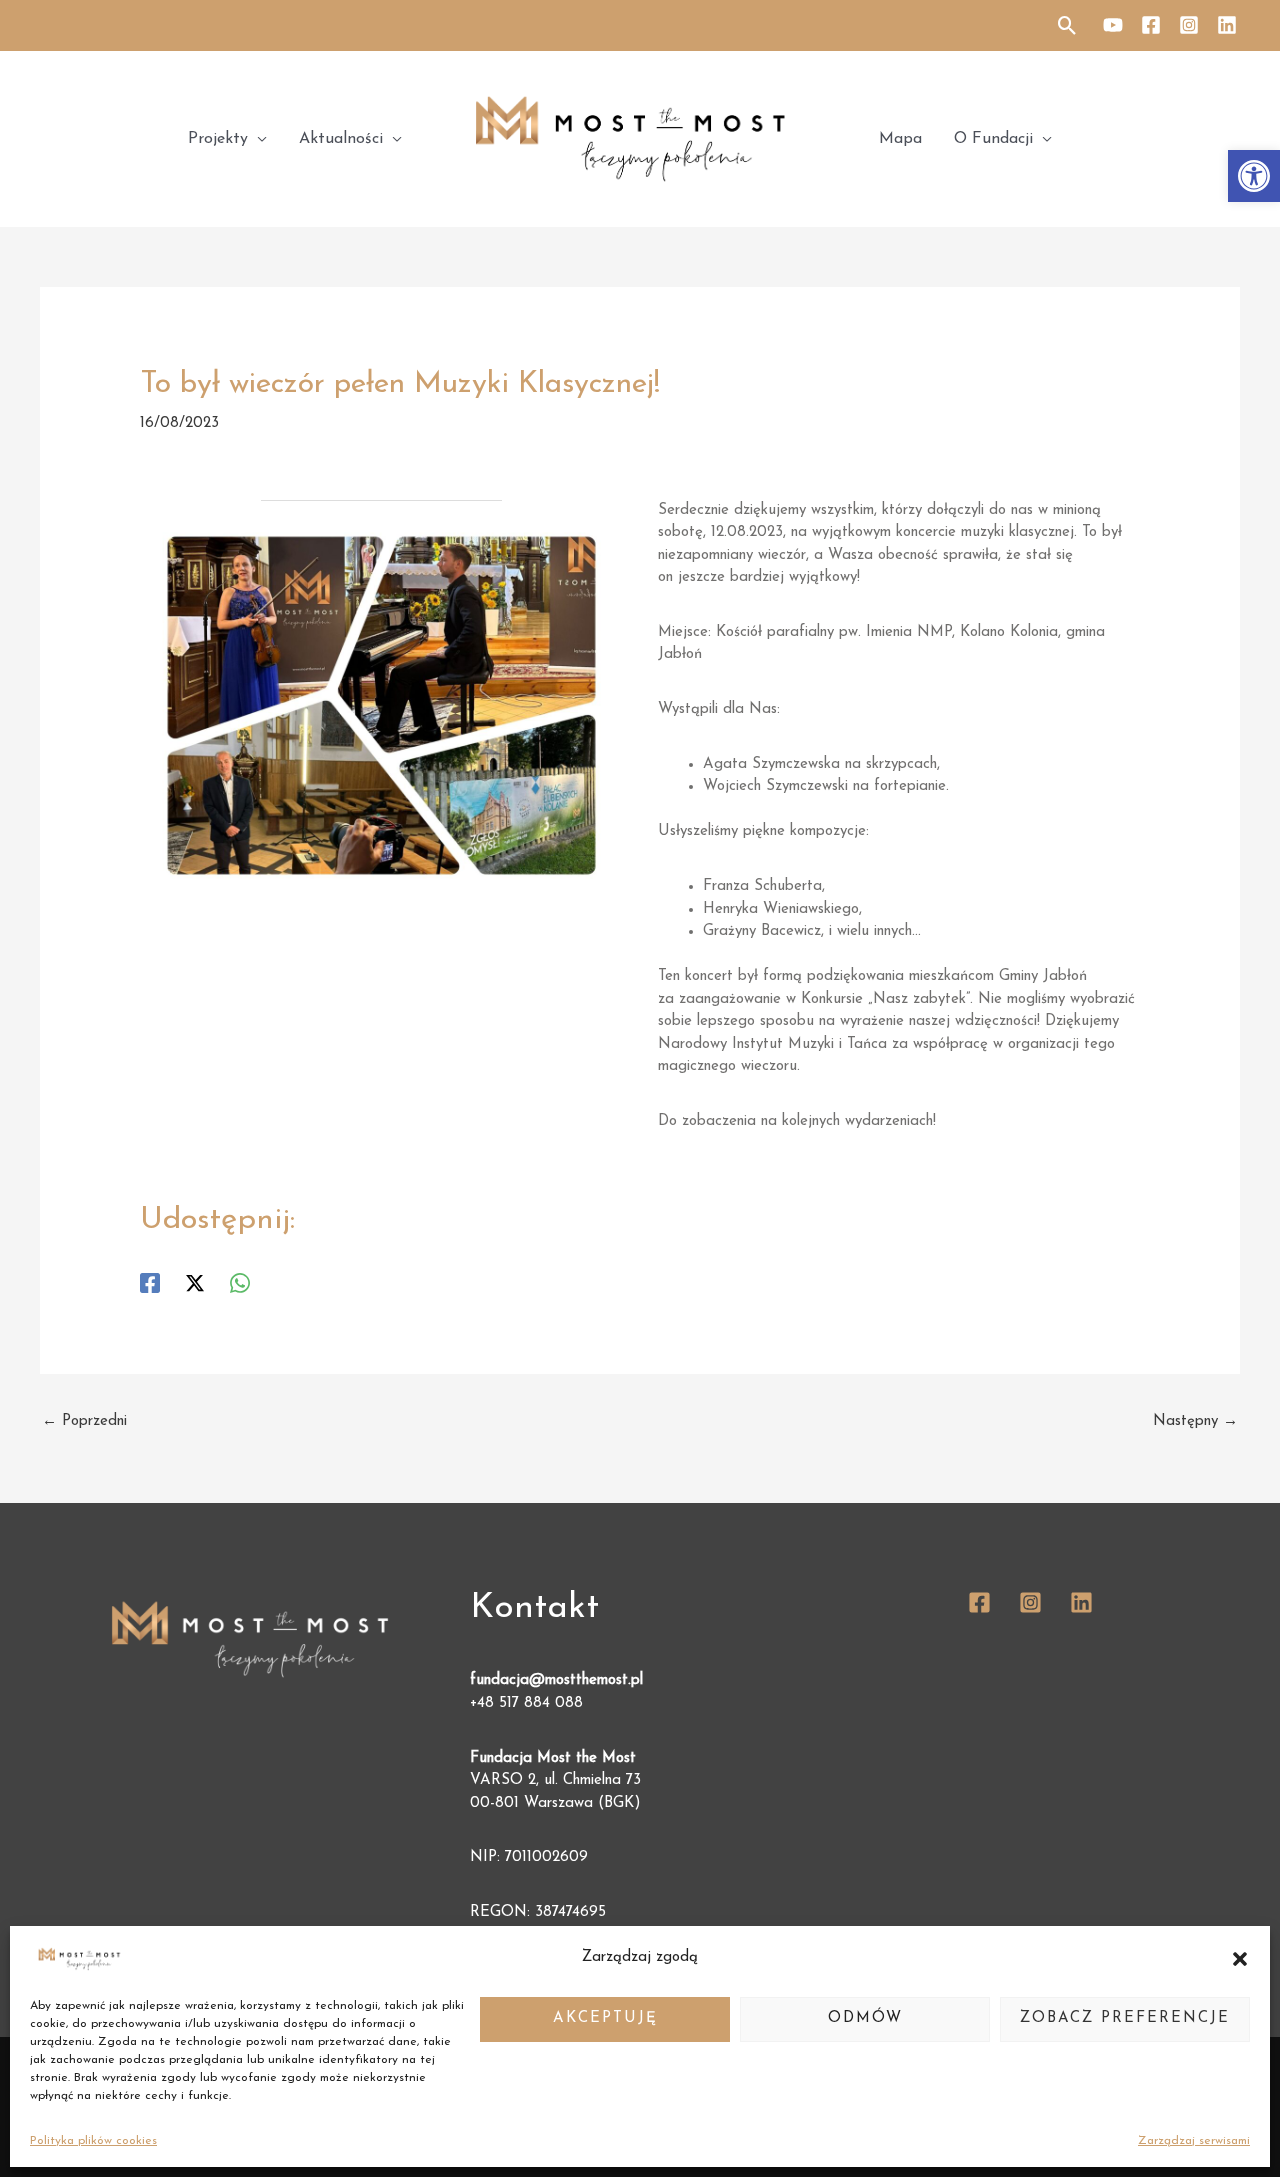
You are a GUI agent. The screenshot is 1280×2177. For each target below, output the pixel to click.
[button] (1254, 176)
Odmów (865, 2018)
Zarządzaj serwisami (1194, 2141)
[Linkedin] (1227, 25)
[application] (257, 139)
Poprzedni (84, 1421)
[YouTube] (1113, 25)
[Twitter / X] (195, 1283)
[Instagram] (1189, 25)
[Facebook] (1151, 25)
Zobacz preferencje (1125, 2018)
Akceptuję (605, 2018)
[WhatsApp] (240, 1283)
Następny (1195, 1421)
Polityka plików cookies (93, 2141)
